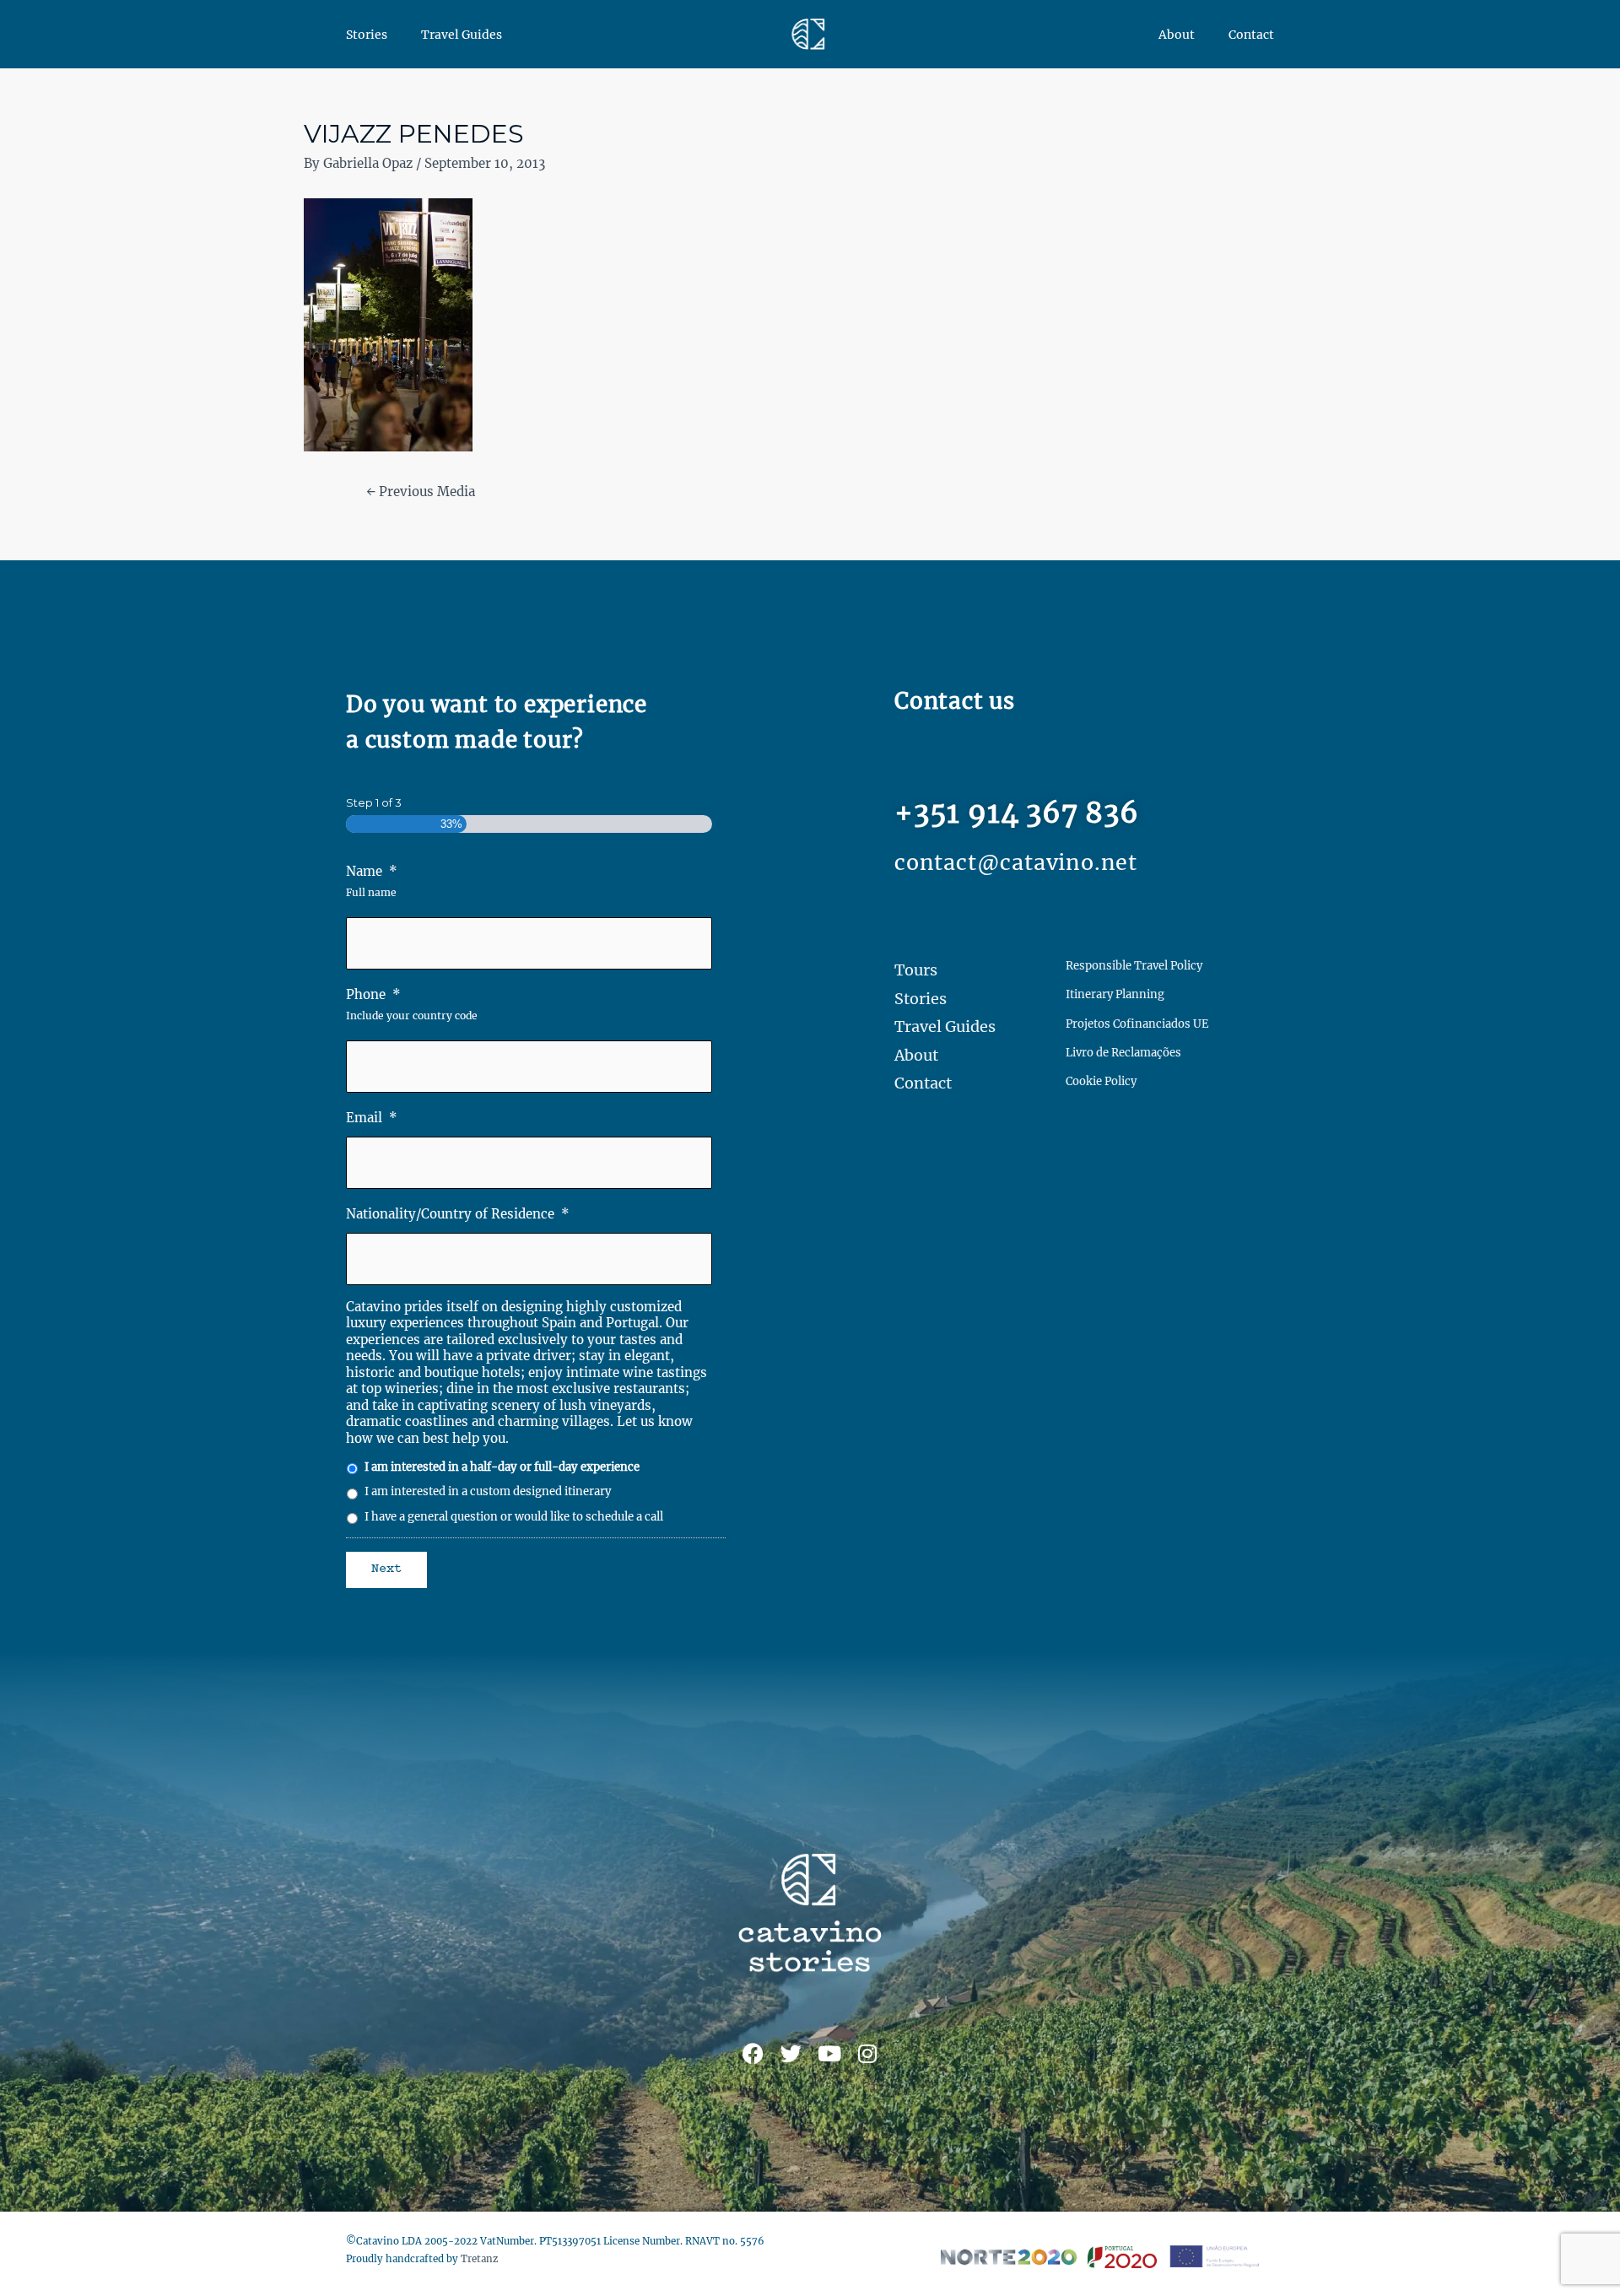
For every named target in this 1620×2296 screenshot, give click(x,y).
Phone (373, 994)
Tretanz (479, 2259)
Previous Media (421, 492)
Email (372, 1118)
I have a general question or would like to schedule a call (514, 1517)
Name (372, 871)
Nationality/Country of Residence (458, 1214)
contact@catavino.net (1016, 862)
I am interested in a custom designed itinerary (488, 1491)
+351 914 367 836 (1017, 813)
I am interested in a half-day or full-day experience (502, 1467)
